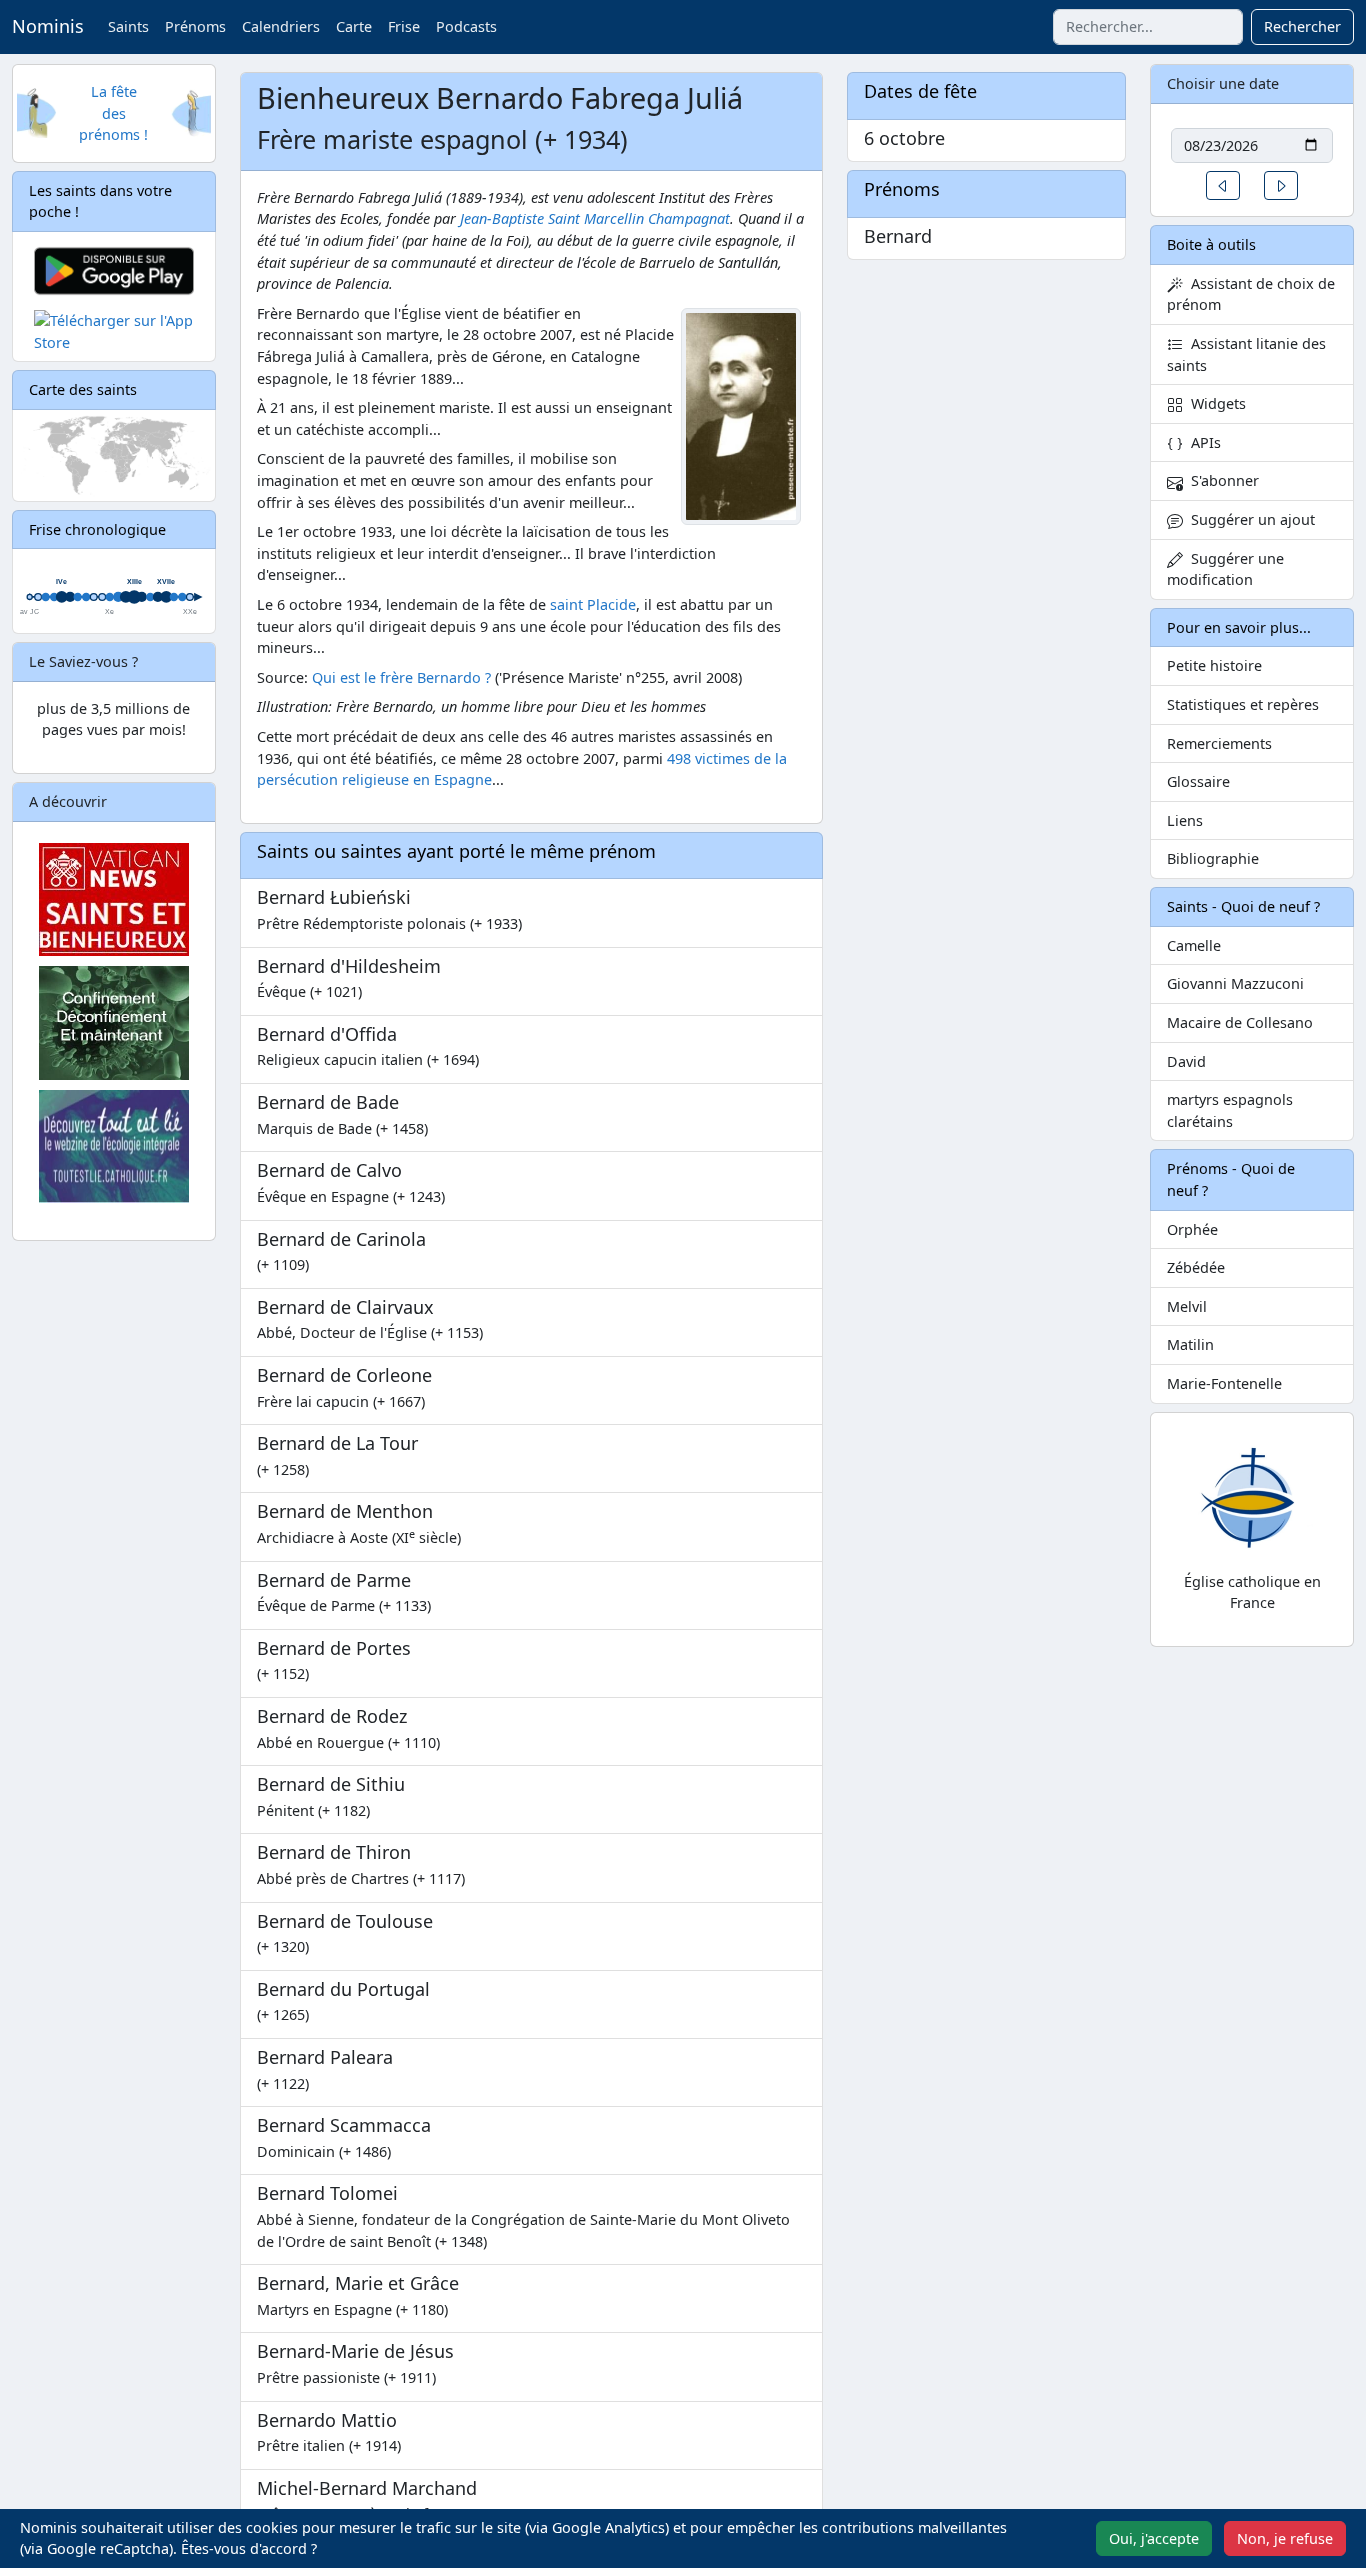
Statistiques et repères (1243, 704)
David (1186, 1061)
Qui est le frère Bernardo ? (401, 677)
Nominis (48, 26)
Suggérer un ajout (1249, 519)
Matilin (1190, 1344)
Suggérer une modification (1225, 569)
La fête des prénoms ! (113, 113)
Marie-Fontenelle (1224, 1383)
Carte (354, 26)
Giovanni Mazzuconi (1235, 983)
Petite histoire (1214, 665)
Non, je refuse (1285, 2538)
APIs (1202, 442)
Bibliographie (1213, 858)
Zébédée (1196, 1267)
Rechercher (1302, 26)
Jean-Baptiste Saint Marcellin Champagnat (595, 218)
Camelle (1194, 945)
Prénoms (195, 26)
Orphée (1192, 1229)
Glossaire (1198, 781)
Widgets (1214, 403)
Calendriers (281, 26)
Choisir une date (1223, 83)
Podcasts (466, 26)
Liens (1185, 820)
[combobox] (1148, 27)
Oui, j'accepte (1154, 2538)
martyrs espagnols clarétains (1230, 1110)
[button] (1223, 185)
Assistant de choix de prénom (1251, 294)
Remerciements (1219, 743)
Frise (404, 26)
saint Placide (593, 604)
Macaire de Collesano (1240, 1022)
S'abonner (1221, 480)
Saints (128, 26)
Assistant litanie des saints (1246, 354)
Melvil (1187, 1306)
